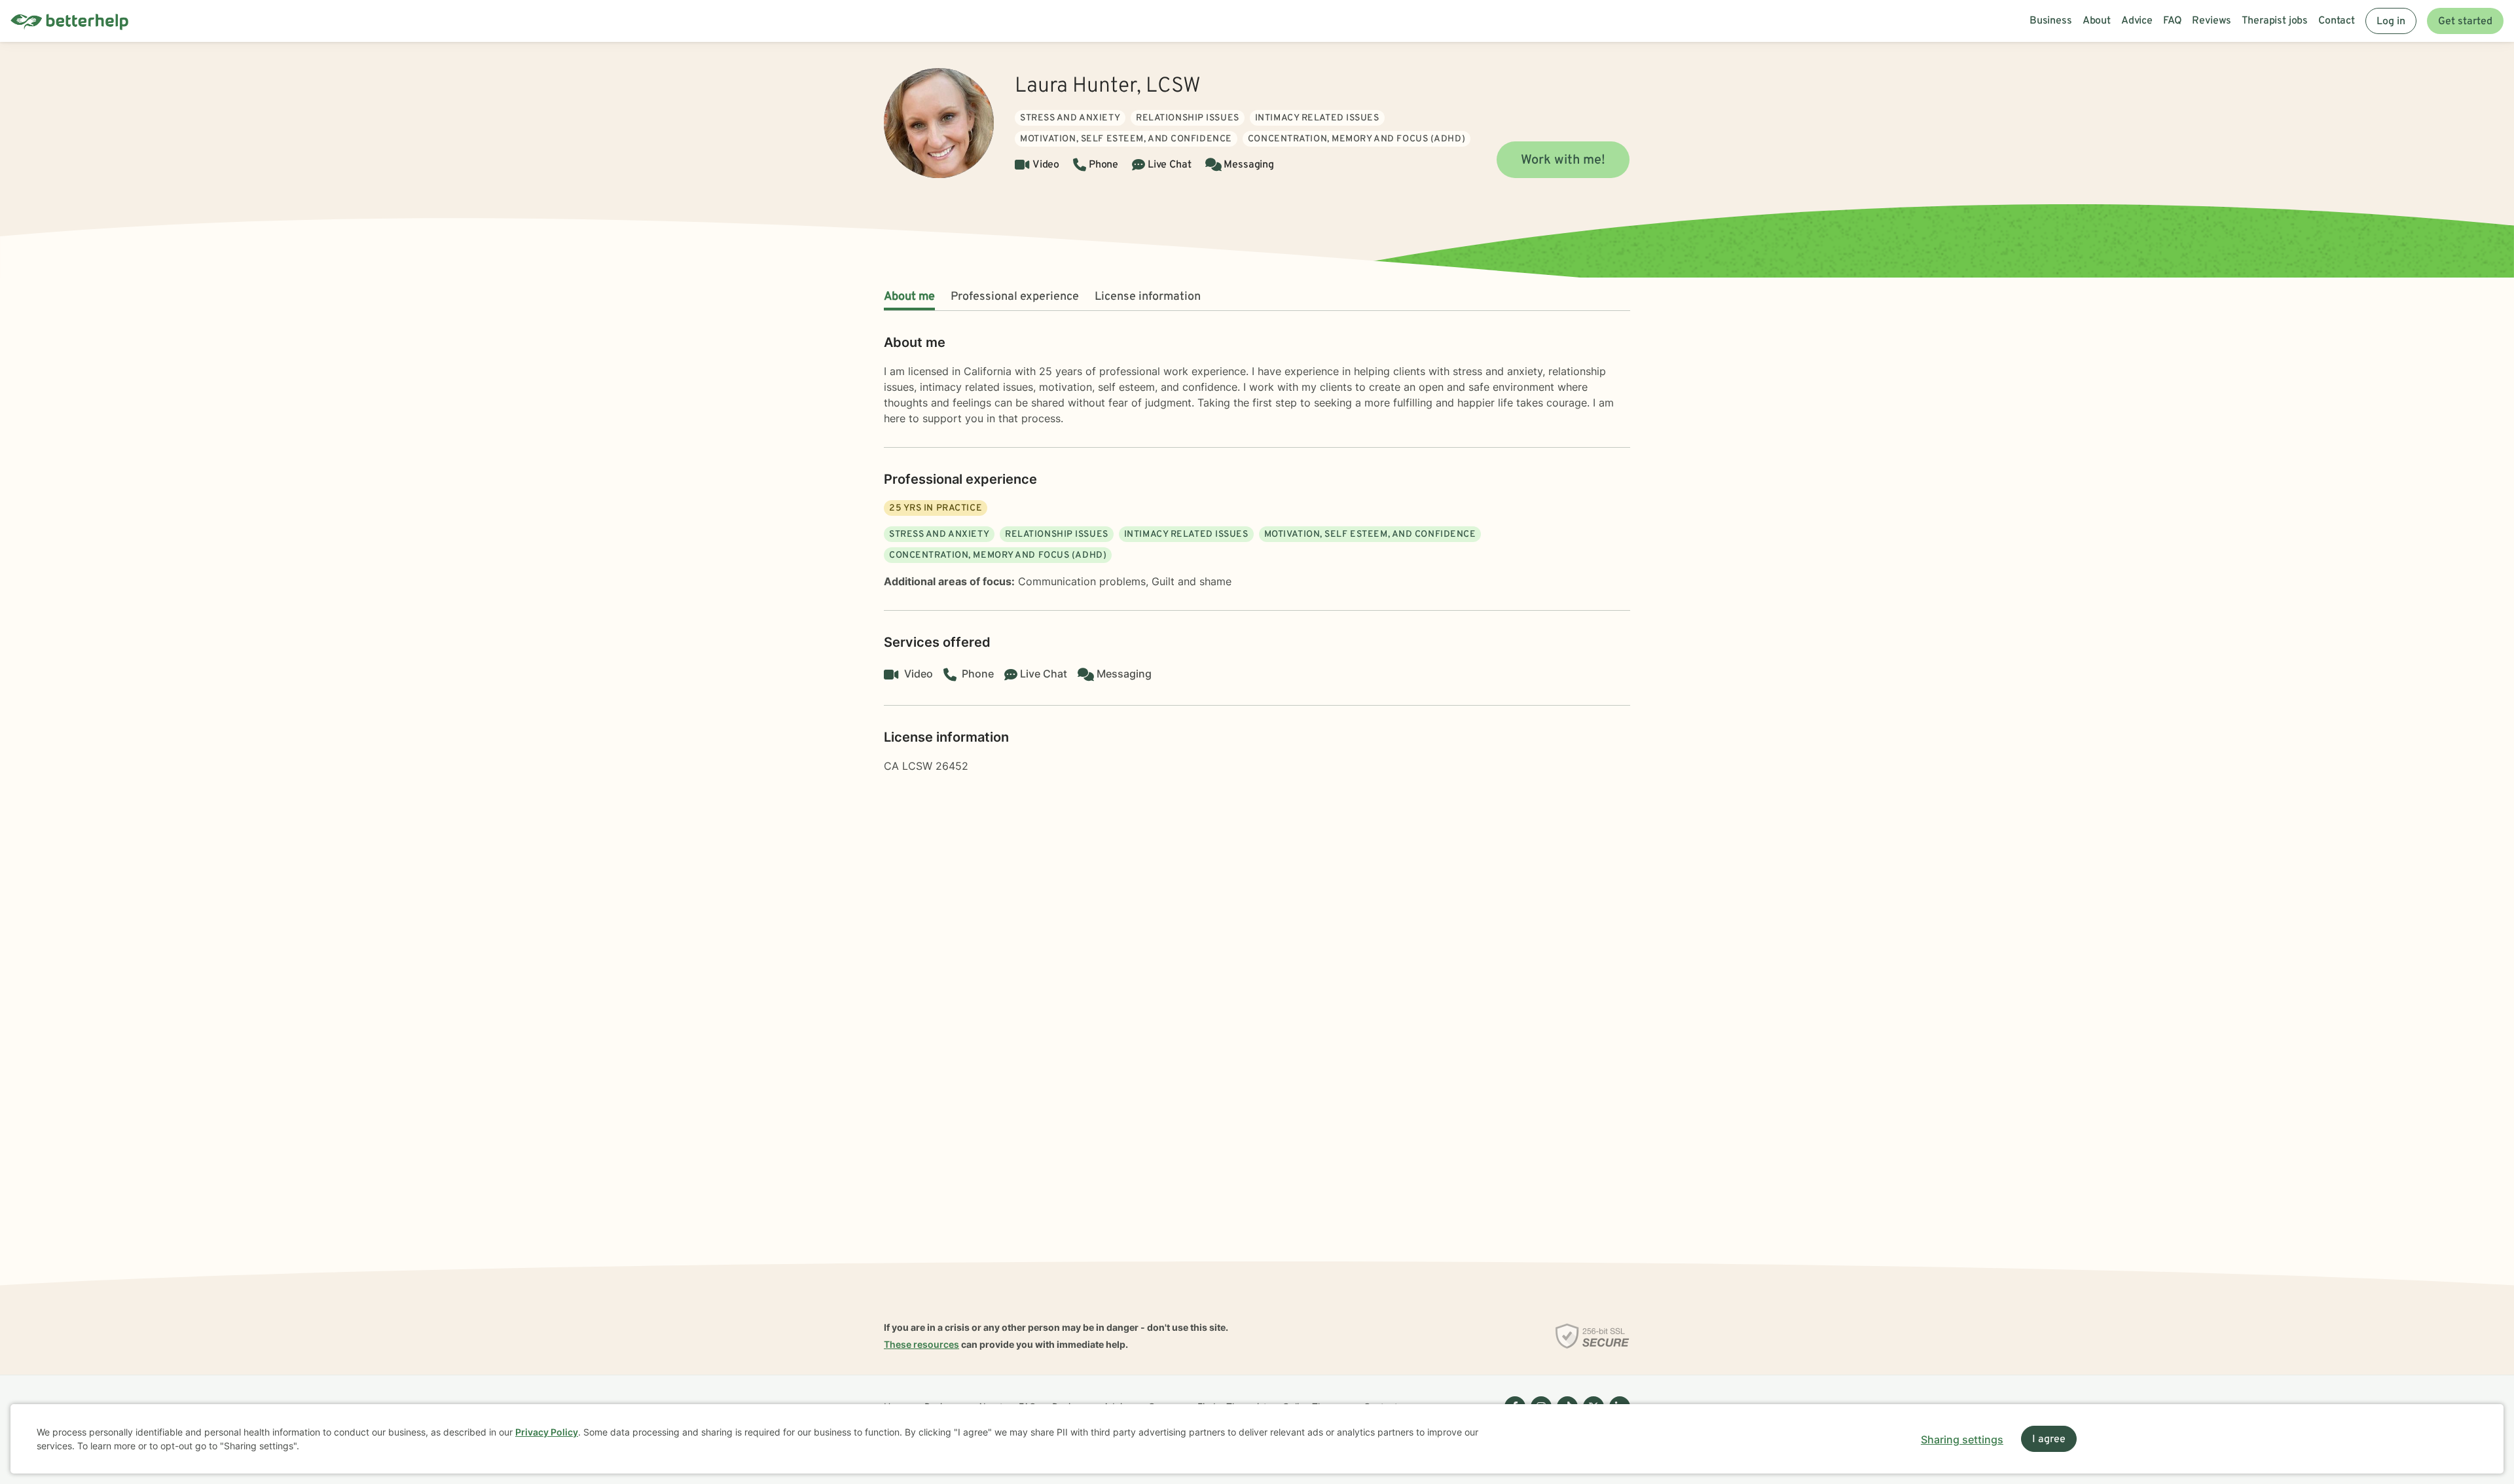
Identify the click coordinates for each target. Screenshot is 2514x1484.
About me (909, 297)
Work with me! (1563, 160)
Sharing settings (1962, 1439)
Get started (2465, 22)
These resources (921, 1344)
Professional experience (1015, 297)
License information (1148, 297)
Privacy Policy (547, 1432)
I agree (2049, 1439)
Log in (2391, 22)
